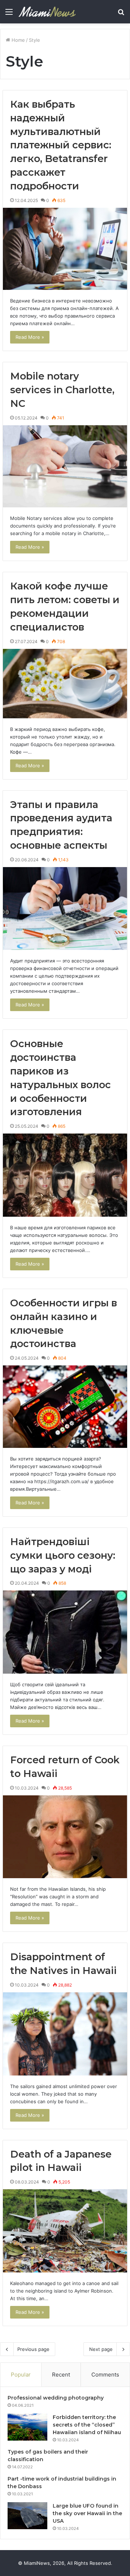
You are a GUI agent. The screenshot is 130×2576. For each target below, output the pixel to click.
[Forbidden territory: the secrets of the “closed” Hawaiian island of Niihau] (27, 2427)
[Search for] (121, 14)
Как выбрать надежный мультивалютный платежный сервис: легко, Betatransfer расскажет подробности (61, 145)
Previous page (33, 2349)
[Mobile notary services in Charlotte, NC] (65, 466)
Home (18, 40)
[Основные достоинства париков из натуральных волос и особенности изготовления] (65, 1175)
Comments (105, 2375)
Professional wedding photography (56, 2398)
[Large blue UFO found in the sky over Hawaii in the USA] (27, 2516)
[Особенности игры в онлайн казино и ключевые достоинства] (65, 1407)
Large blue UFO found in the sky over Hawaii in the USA (87, 2513)
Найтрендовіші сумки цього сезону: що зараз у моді (63, 1555)
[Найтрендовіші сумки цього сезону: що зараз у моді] (65, 1632)
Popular (21, 2375)
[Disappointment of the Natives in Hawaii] (65, 2034)
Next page (101, 2349)
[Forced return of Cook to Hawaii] (65, 1837)
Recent (61, 2375)
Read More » (30, 337)
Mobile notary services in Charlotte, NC (62, 390)
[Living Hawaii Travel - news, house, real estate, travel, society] (47, 12)
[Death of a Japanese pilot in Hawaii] (65, 2231)
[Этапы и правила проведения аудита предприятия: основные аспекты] (65, 909)
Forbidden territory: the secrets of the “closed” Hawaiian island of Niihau (87, 2425)
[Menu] (9, 14)
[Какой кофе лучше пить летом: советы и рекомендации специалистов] (65, 684)
